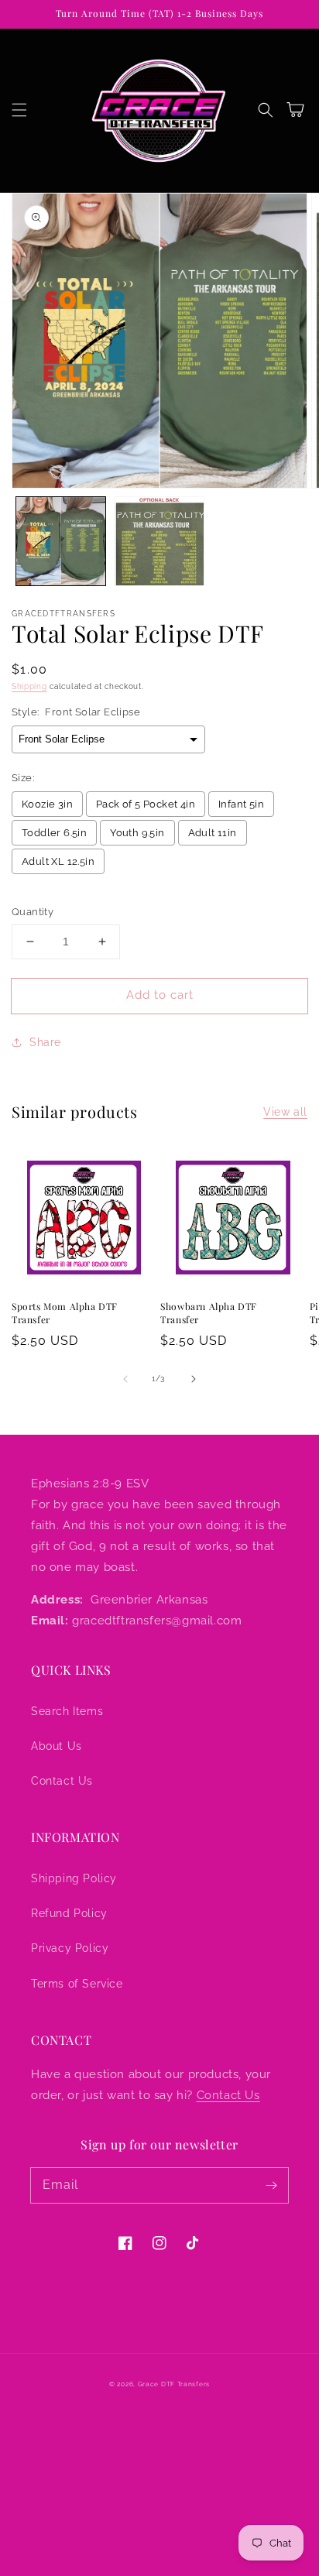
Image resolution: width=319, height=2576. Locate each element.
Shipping (29, 686)
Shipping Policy (74, 1878)
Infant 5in (241, 804)
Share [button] (45, 1042)
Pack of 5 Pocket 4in (146, 804)
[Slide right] (194, 1379)
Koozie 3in (47, 804)
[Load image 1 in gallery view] (61, 542)
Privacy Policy (70, 1948)
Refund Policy (69, 1913)
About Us (57, 1746)
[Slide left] (125, 1379)
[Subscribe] (271, 2185)
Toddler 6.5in (54, 833)
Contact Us (62, 1781)
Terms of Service (77, 1984)
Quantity (33, 912)
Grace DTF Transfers (174, 2384)
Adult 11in (213, 833)
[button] (19, 110)
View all (285, 1112)
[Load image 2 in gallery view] (159, 542)
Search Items (67, 1711)
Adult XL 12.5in (58, 861)
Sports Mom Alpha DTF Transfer (65, 1313)
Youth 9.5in (137, 833)
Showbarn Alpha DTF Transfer (209, 1313)
